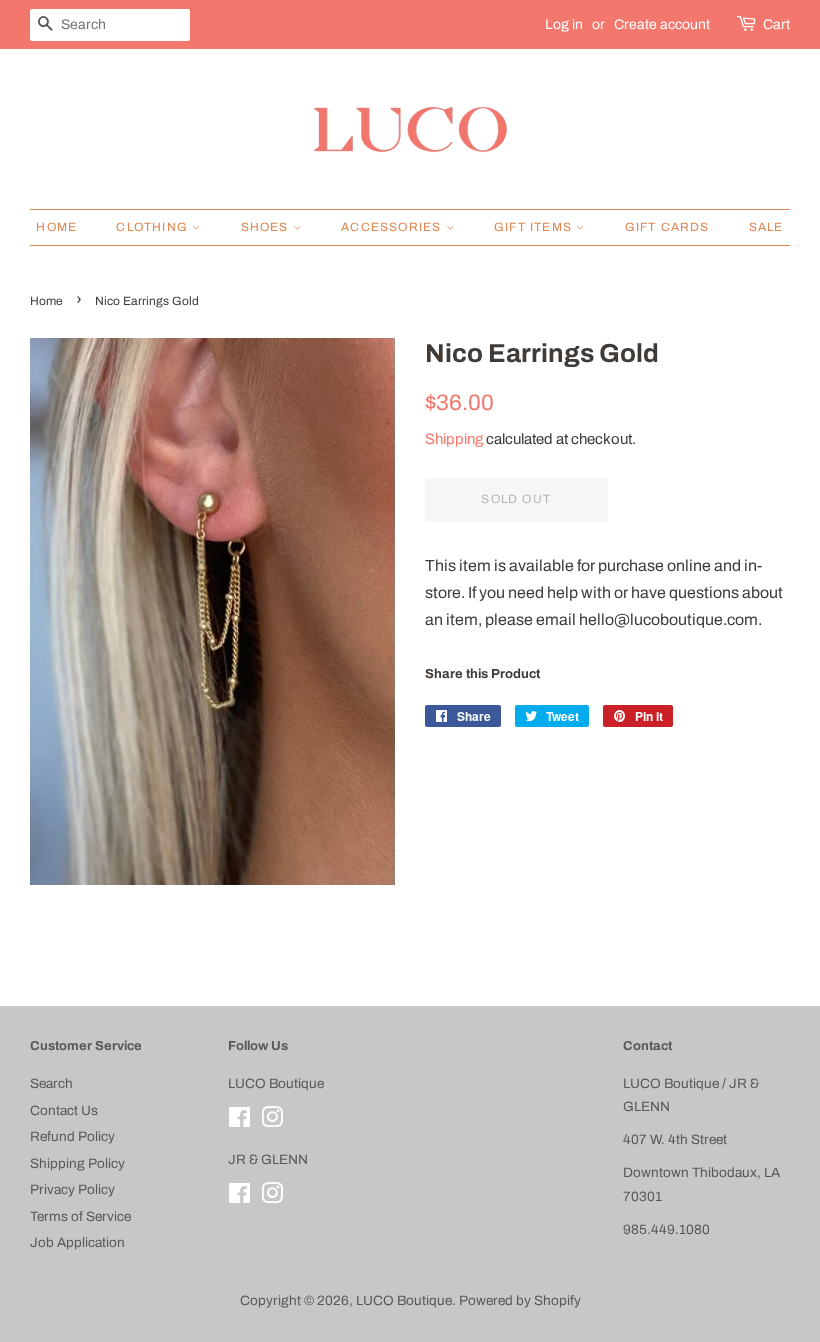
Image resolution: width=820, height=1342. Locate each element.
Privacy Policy (72, 1189)
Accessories (393, 227)
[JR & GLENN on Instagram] (272, 1197)
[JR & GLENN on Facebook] (239, 1197)
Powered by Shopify (520, 1300)
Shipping (454, 439)
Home (56, 227)
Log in (564, 24)
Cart (776, 24)
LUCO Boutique (404, 1300)
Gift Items (535, 227)
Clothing (154, 227)
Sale (766, 227)
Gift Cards (667, 227)
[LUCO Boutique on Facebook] (239, 1121)
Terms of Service (80, 1216)
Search (51, 1083)
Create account (662, 24)
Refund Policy (72, 1136)
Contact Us (64, 1110)
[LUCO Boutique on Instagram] (272, 1121)
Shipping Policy (77, 1163)
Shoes (267, 227)
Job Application (77, 1242)
